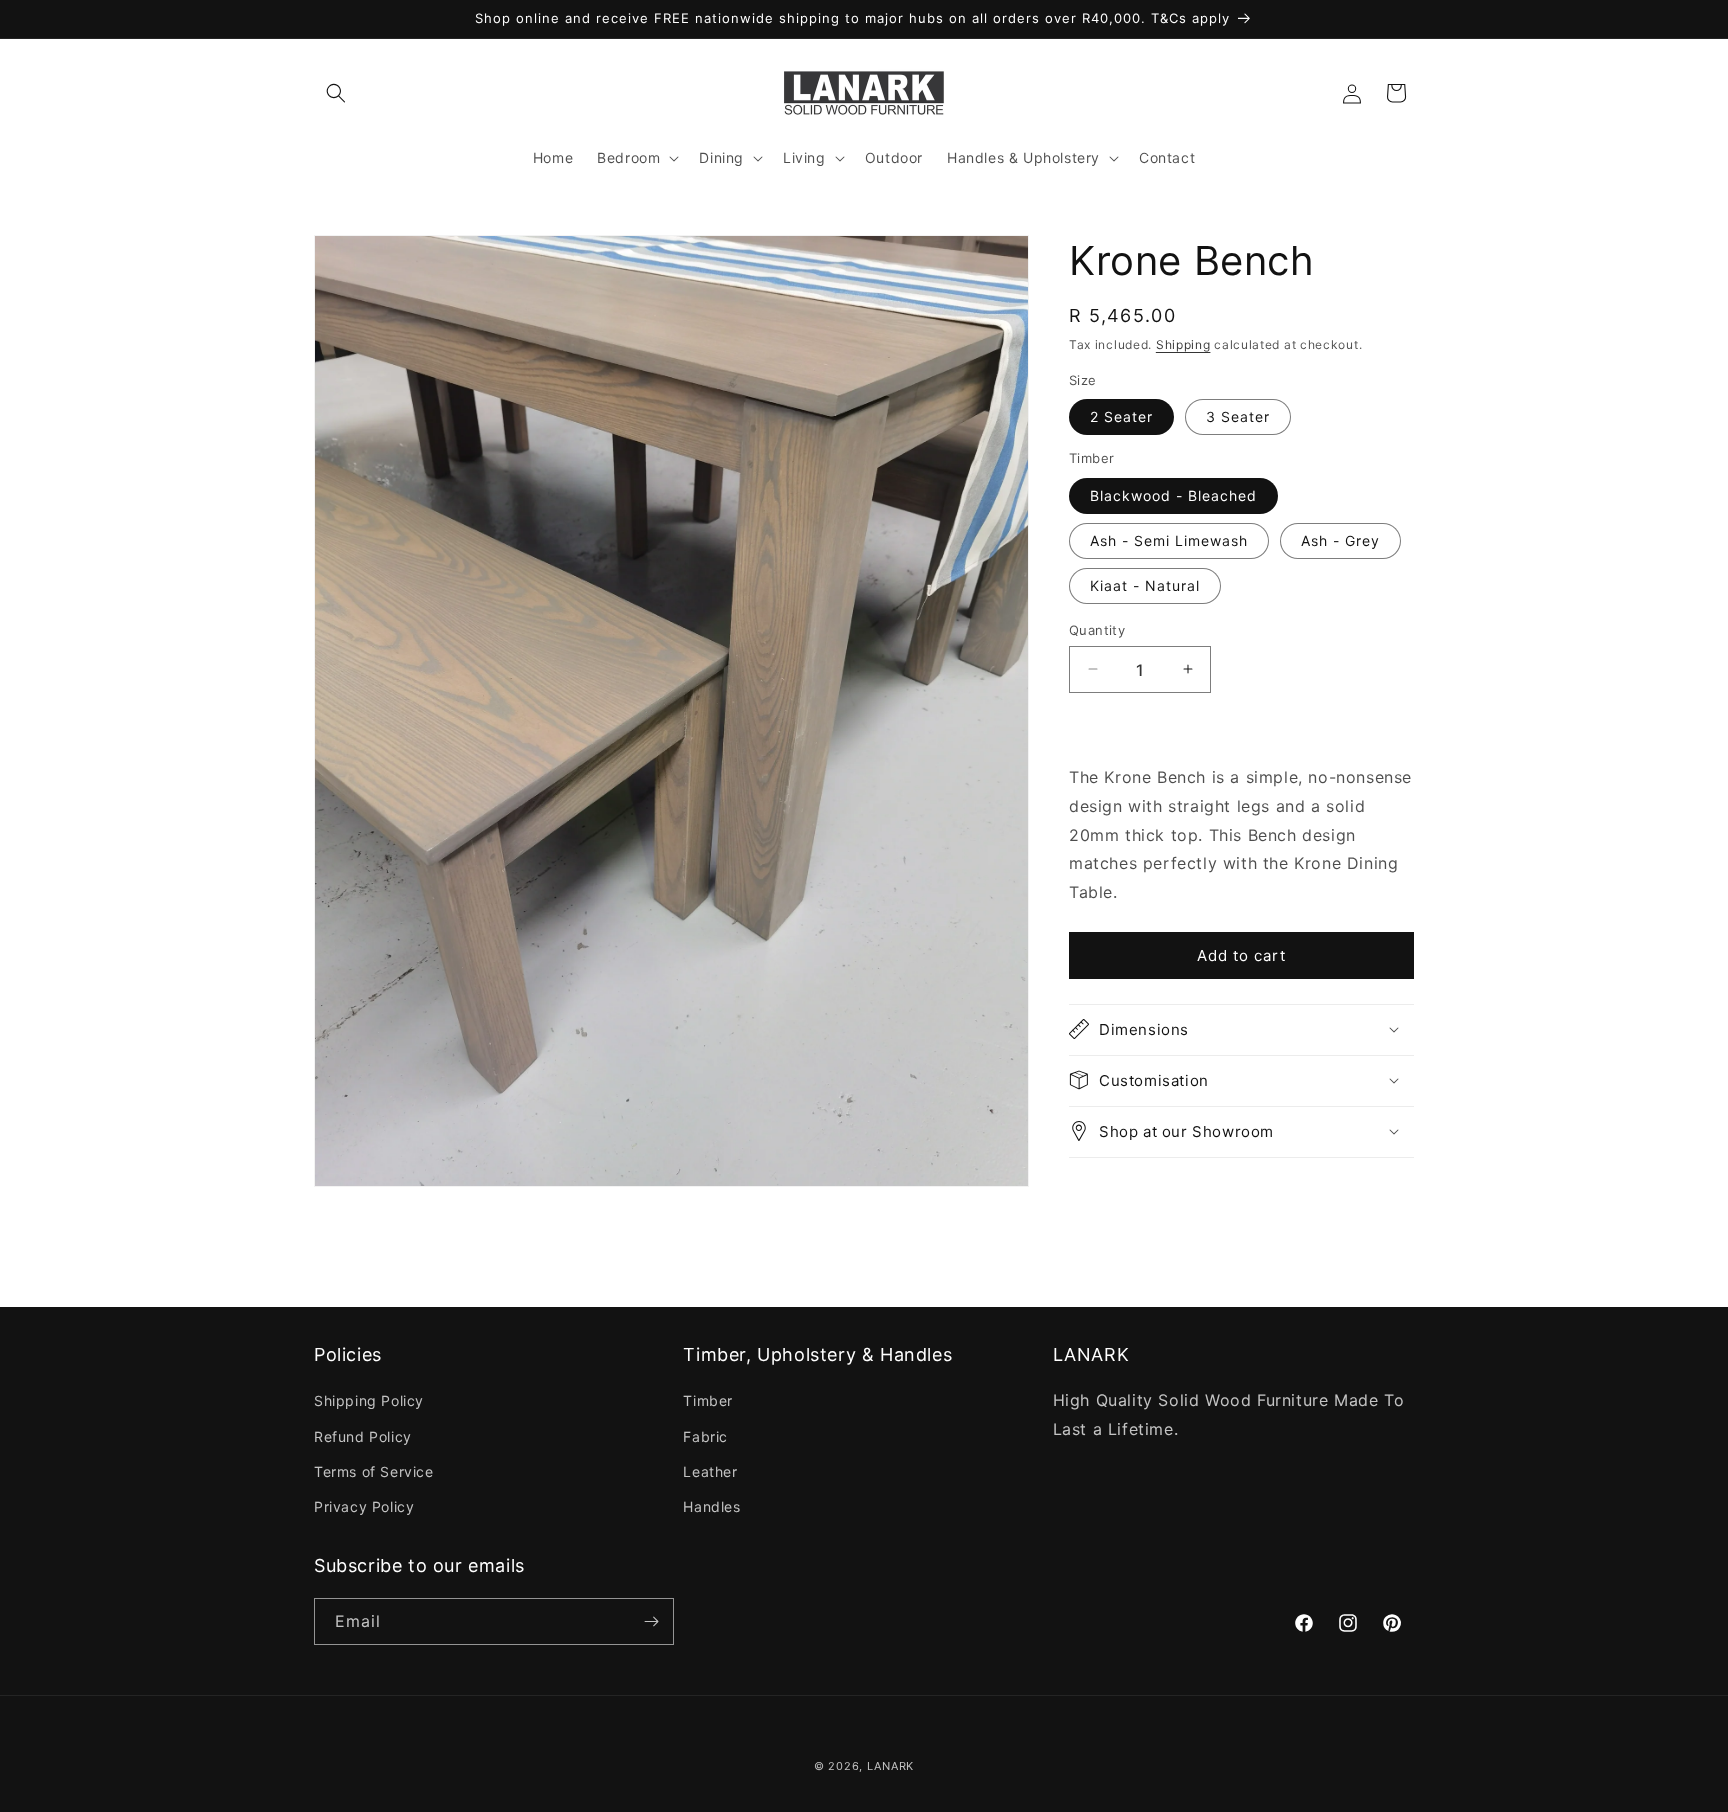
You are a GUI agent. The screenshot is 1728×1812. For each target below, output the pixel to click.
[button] (336, 93)
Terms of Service (374, 1471)
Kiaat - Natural (1145, 584)
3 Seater (1238, 416)
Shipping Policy (369, 1401)
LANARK (890, 1766)
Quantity (1097, 629)
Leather (710, 1471)
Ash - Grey (1340, 539)
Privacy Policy (364, 1506)
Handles (711, 1506)
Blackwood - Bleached (1173, 494)
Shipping (1183, 344)
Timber (708, 1401)
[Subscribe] (651, 1621)
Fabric (705, 1436)
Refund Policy (363, 1436)
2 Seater (1121, 416)
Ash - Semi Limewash (1169, 539)
